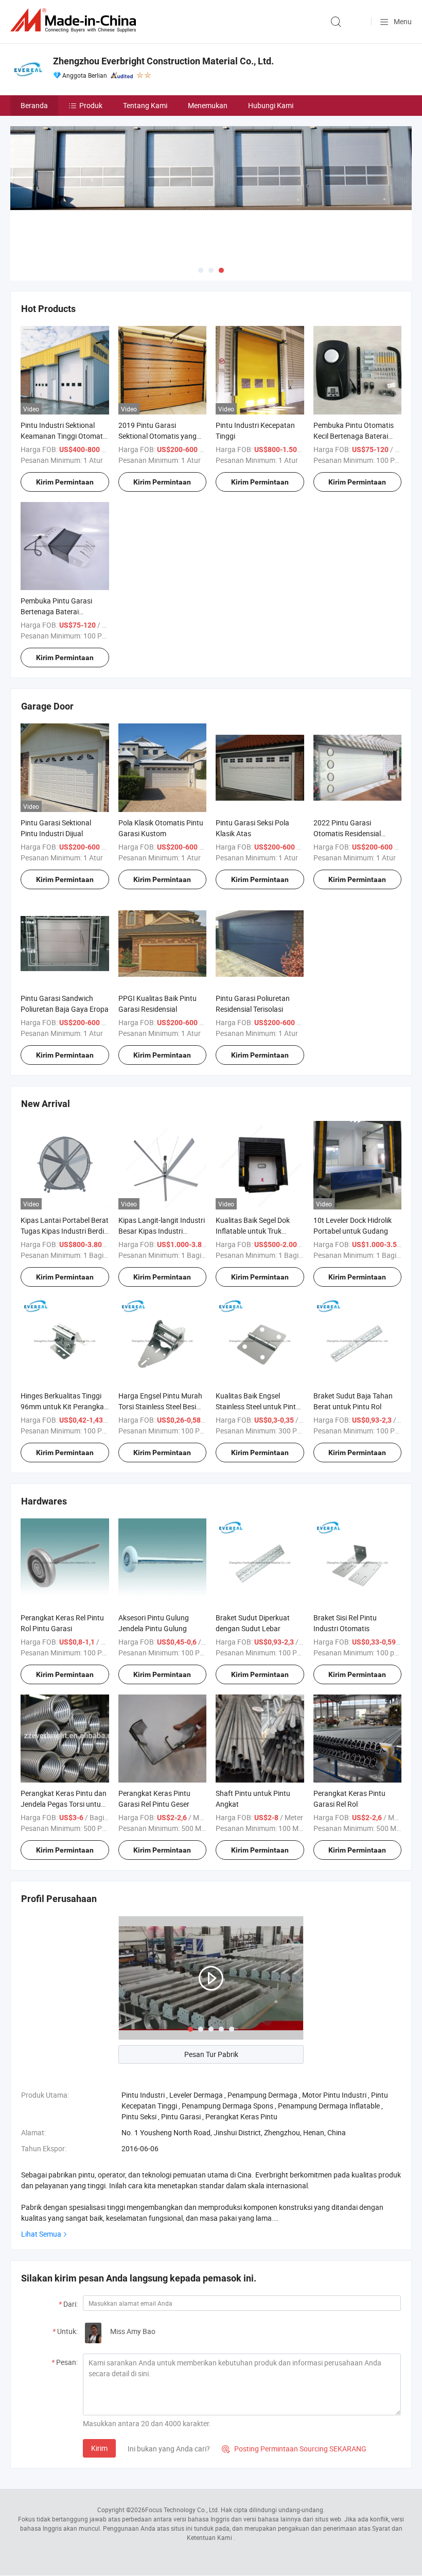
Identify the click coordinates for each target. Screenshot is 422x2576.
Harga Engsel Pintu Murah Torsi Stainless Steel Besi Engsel (160, 1406)
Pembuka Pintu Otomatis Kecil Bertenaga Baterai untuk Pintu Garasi (354, 436)
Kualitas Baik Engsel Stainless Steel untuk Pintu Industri (258, 1406)
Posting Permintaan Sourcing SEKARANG (294, 2449)
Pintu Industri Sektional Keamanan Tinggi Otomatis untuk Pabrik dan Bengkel (64, 436)
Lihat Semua (41, 2234)
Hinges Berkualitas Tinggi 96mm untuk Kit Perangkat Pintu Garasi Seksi (64, 1406)
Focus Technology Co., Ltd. (182, 2510)
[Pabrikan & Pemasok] (75, 20)
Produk (91, 105)
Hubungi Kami (271, 105)
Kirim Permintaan (65, 482)
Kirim (99, 2448)
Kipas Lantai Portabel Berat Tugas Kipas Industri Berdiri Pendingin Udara (65, 1231)
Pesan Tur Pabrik (211, 2054)
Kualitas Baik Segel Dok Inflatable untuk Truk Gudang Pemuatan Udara (257, 1231)
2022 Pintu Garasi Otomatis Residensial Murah (347, 833)
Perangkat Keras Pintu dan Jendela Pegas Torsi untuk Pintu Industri (64, 1804)
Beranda (34, 105)
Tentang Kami (145, 105)
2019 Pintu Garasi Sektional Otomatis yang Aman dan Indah (157, 436)
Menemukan (208, 105)
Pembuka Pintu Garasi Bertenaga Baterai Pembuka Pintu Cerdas (57, 611)
